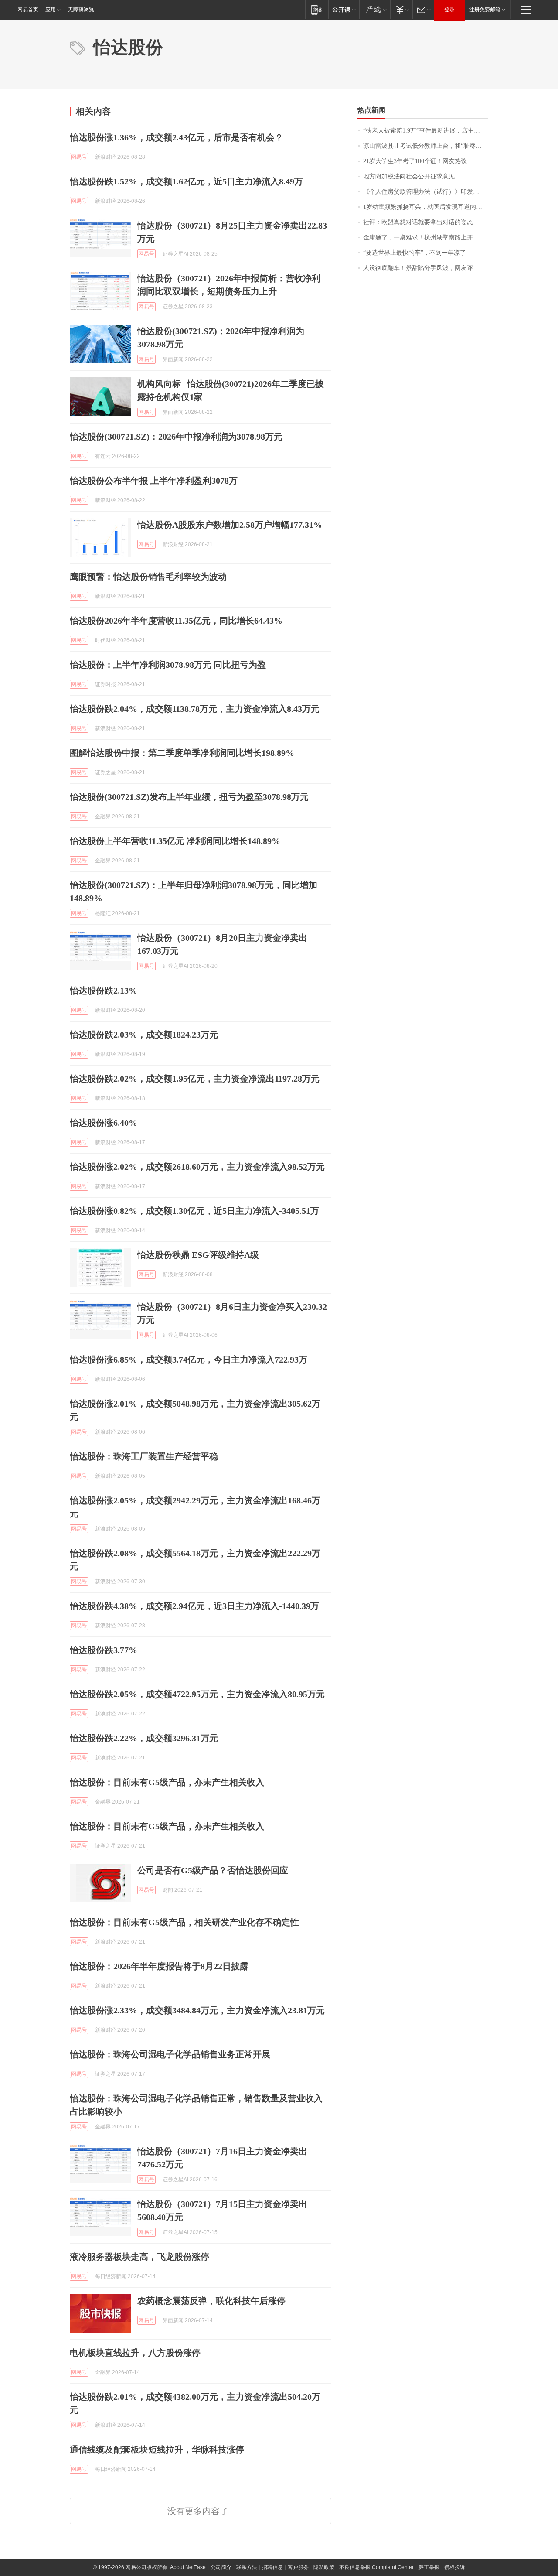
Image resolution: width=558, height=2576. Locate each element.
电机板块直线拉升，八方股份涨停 (135, 2353)
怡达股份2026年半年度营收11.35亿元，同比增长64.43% (176, 621)
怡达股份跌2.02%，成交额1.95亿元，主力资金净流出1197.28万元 (195, 1079)
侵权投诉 (455, 2567)
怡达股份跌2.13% (104, 991)
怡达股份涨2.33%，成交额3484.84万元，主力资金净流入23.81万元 (197, 2010)
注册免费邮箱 (485, 10)
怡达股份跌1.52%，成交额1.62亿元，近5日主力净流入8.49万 (186, 181)
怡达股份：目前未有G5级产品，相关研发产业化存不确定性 (184, 1922)
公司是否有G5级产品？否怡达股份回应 (213, 1870)
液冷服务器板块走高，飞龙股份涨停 (139, 2257)
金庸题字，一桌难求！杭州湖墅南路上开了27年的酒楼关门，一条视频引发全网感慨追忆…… (426, 237)
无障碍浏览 (81, 10)
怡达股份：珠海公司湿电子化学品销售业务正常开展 (170, 2054)
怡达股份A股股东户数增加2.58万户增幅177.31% (230, 525)
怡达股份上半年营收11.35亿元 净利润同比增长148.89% (175, 841)
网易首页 (28, 10)
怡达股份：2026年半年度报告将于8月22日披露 (159, 1966)
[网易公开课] (344, 9)
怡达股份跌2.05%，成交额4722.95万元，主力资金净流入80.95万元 (197, 1694)
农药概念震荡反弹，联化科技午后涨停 (211, 2301)
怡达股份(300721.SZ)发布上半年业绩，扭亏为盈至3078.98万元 (189, 797)
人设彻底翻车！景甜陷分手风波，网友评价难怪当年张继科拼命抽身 (426, 268)
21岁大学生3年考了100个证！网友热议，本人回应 (426, 161)
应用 (51, 10)
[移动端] (317, 9)
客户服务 (298, 2567)
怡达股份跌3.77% (104, 1650)
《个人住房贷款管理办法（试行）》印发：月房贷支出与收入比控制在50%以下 (426, 192)
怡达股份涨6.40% (104, 1123)
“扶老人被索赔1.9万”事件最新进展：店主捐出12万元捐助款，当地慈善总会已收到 (426, 131)
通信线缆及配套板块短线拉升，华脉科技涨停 (157, 2450)
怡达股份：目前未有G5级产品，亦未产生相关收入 (167, 1782)
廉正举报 (429, 2567)
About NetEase (188, 2567)
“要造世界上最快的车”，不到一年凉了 (415, 253)
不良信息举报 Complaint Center (376, 2567)
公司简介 (221, 2567)
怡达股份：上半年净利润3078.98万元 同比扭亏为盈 (168, 665)
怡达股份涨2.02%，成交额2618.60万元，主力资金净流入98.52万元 (197, 1167)
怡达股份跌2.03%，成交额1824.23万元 (144, 1035)
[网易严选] (375, 9)
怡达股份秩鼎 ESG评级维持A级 (198, 1255)
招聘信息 (272, 2567)
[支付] (401, 9)
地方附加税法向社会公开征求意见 (409, 176)
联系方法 (247, 2567)
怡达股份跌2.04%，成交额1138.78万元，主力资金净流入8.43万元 (195, 709)
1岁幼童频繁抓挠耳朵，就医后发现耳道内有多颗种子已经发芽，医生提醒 (426, 207)
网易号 (79, 157)
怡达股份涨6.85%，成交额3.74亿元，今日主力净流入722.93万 (189, 1360)
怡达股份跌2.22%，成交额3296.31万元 (144, 1738)
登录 (449, 10)
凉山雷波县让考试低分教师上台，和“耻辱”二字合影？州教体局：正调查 (426, 146)
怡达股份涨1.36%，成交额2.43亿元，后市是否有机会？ (177, 137)
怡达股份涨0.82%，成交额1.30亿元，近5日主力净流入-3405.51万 (194, 1211)
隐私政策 (324, 2567)
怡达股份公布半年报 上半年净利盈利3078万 (154, 481)
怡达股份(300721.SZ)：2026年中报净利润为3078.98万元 (176, 437)
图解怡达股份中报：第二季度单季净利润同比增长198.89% (182, 753)
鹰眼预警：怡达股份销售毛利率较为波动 (148, 577)
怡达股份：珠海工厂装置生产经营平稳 (144, 1456)
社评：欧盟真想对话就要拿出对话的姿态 (418, 222)
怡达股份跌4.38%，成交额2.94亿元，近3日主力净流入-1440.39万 (194, 1606)
